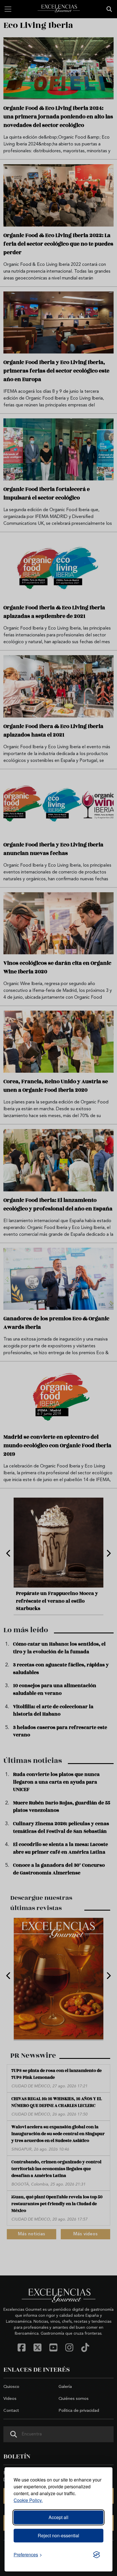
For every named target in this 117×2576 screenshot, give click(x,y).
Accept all (58, 2517)
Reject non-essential (58, 2535)
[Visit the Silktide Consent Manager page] (97, 2555)
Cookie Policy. (28, 2500)
